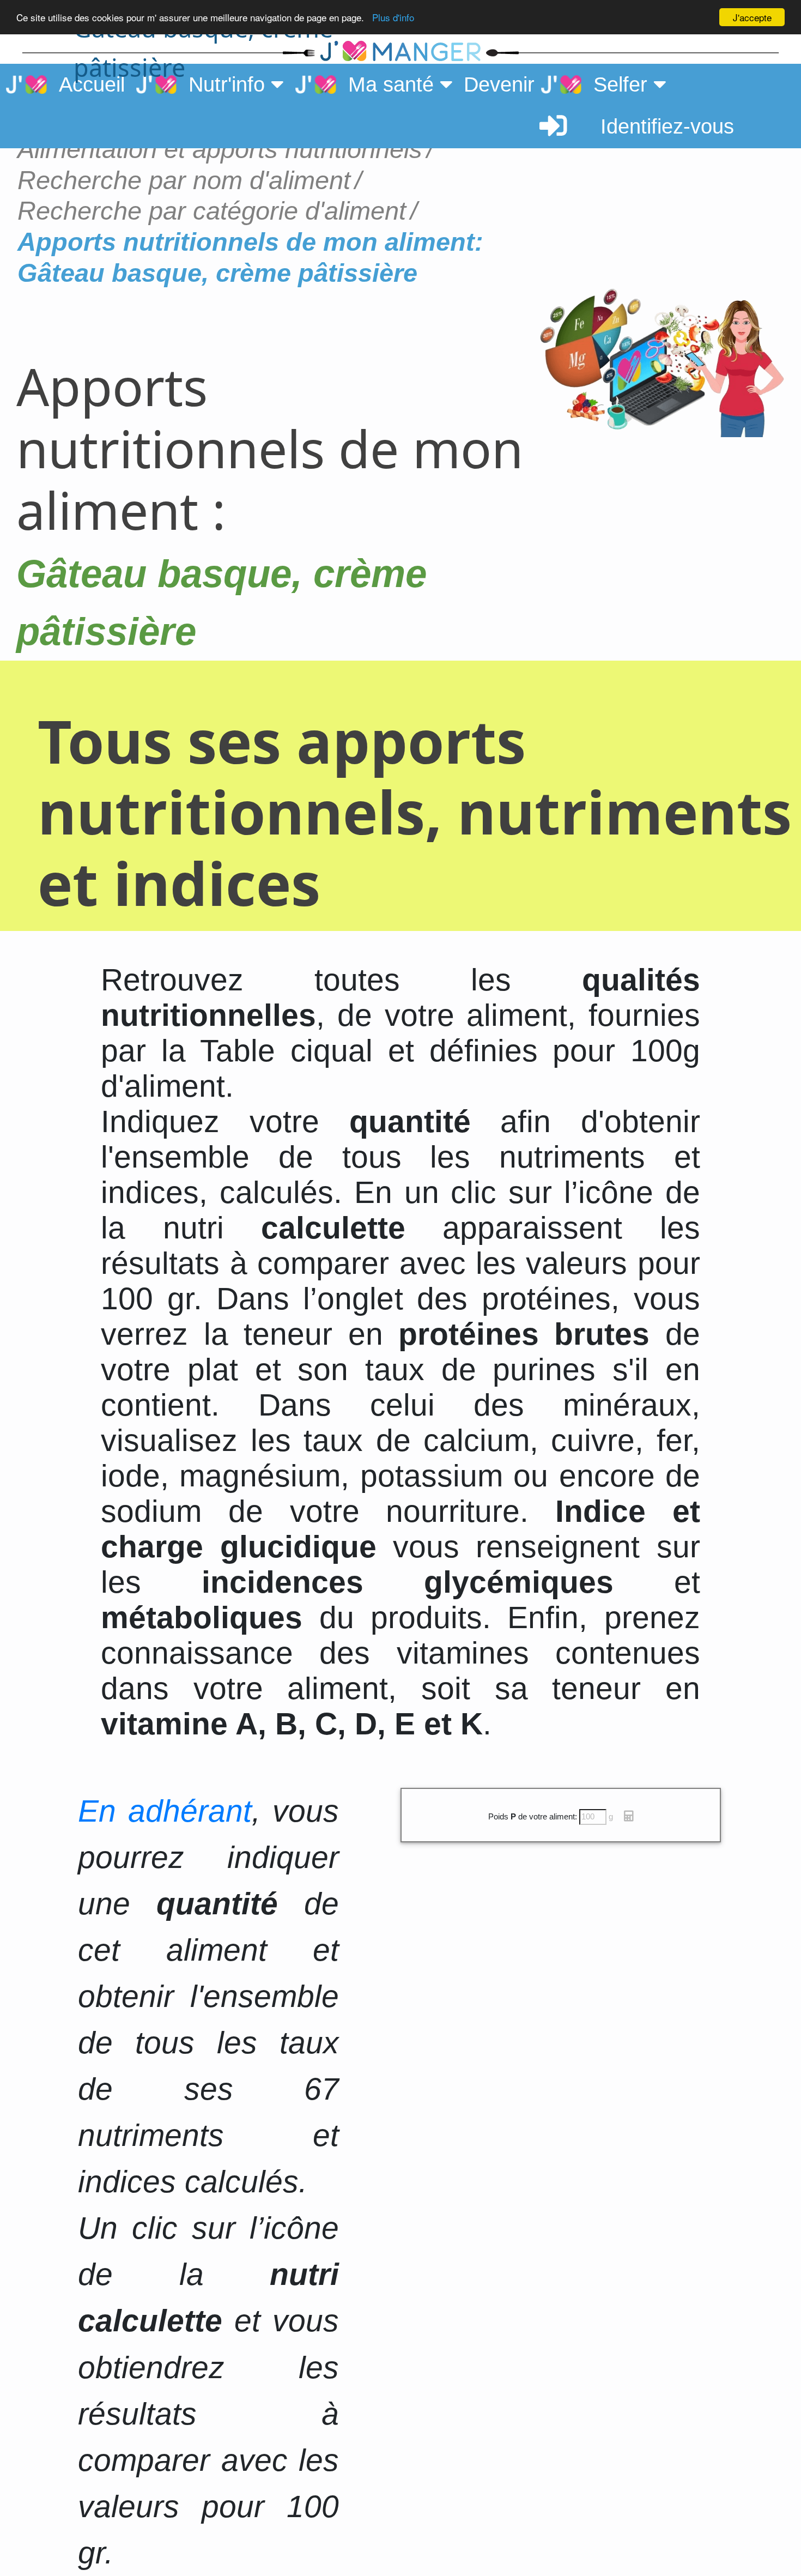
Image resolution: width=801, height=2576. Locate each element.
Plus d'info (393, 18)
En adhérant (165, 1811)
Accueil (86, 84)
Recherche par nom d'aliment (184, 180)
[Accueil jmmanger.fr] (400, 52)
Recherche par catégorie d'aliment (212, 211)
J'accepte (752, 17)
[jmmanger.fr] (631, 52)
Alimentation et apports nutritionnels (220, 149)
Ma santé (388, 84)
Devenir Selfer (559, 84)
